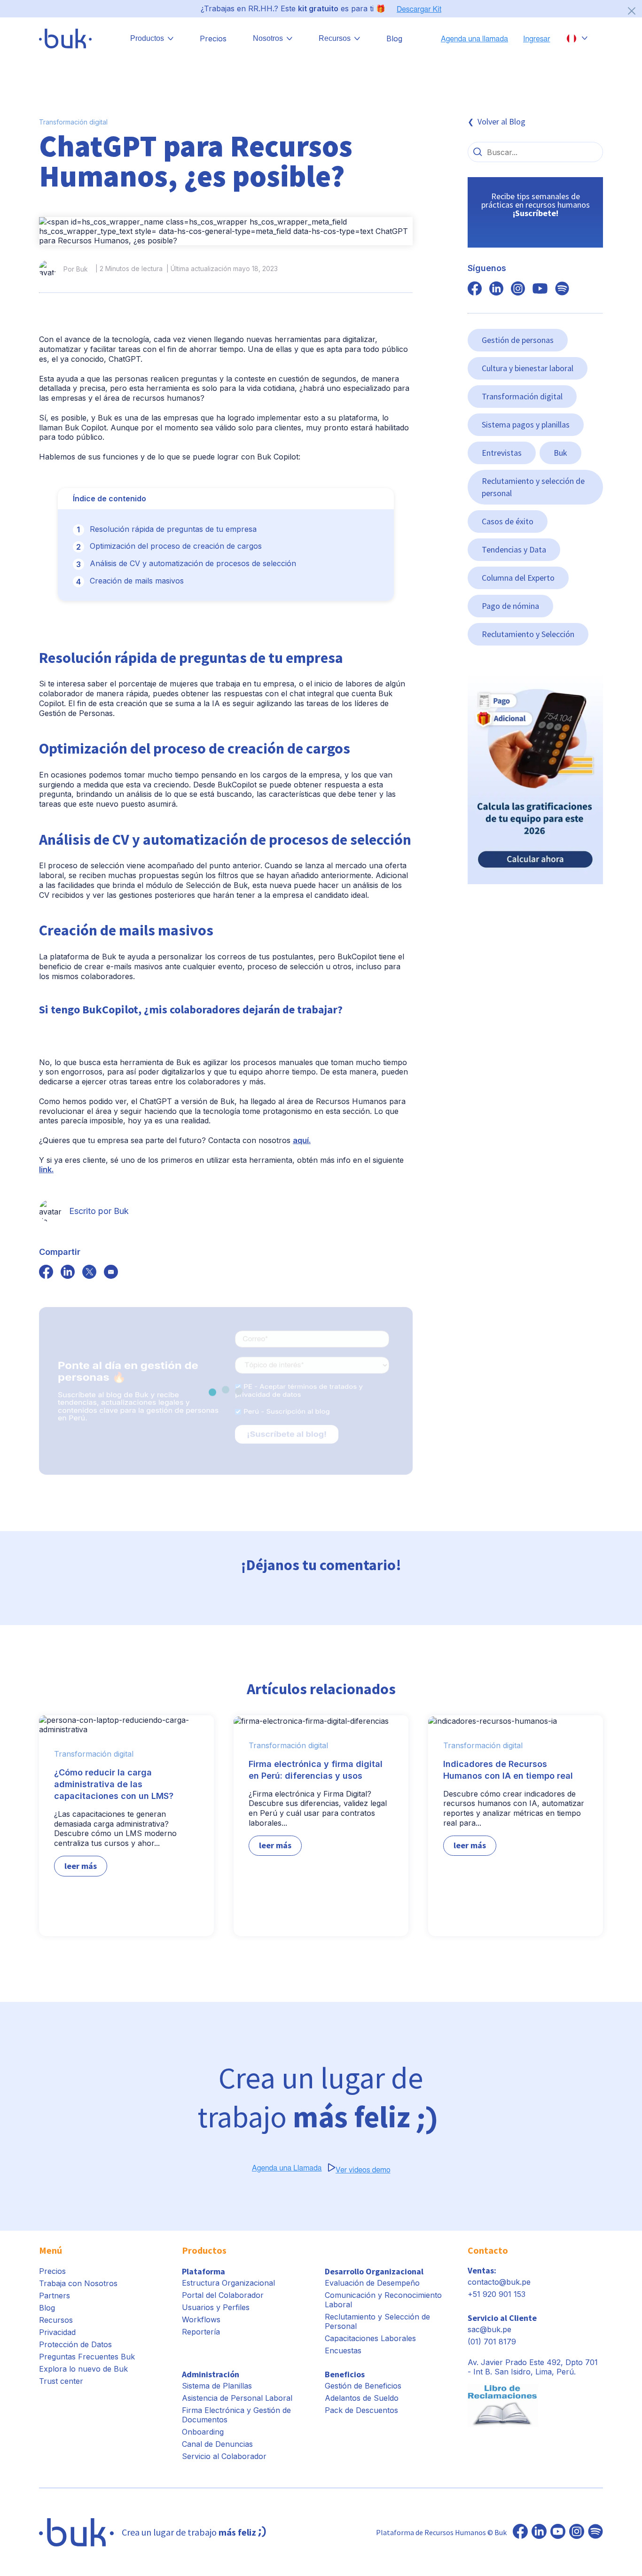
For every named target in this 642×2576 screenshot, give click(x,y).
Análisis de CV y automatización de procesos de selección (193, 563)
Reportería (201, 2332)
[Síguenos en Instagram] (577, 2532)
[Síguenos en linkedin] (496, 289)
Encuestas (343, 2350)
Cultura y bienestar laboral (528, 368)
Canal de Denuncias (217, 2444)
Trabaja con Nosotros (78, 2283)
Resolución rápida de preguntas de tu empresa (173, 529)
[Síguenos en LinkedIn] (539, 2532)
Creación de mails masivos (137, 581)
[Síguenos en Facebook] (520, 2532)
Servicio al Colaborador (224, 2456)
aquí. (302, 1140)
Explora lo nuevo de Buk (83, 2369)
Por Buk (76, 269)
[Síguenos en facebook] (46, 1273)
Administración (211, 2374)
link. (46, 1169)
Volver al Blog (501, 121)
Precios (213, 39)
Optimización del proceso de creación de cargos (176, 546)
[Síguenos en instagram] (518, 289)
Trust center (61, 2381)
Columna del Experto (518, 578)
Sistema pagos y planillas (526, 424)
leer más (81, 1866)
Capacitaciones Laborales (370, 2338)
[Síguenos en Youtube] (558, 2532)
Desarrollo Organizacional (374, 2271)
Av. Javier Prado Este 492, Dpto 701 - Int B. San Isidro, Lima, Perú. (533, 2367)
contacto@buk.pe (499, 2282)
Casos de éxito (508, 521)
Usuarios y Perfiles (216, 2307)
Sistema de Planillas (217, 2386)
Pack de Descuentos (361, 2410)
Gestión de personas (518, 340)
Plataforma (204, 2271)
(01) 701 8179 (492, 2342)
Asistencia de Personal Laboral (237, 2398)
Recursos (56, 2320)
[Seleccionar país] (577, 39)
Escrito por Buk (99, 1211)
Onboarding (203, 2432)
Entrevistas (502, 453)
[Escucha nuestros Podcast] (595, 2532)
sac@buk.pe (489, 2329)
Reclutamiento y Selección (528, 634)
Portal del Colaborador (223, 2295)
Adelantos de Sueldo (362, 2398)
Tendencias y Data (514, 549)
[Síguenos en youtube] (540, 289)
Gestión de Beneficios (363, 2386)
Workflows (201, 2319)
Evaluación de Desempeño (372, 2283)
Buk (560, 453)
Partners (55, 2296)
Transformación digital (73, 122)
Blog (394, 39)
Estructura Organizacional (228, 2283)
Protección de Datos (75, 2344)
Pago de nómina (510, 606)
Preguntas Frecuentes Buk (87, 2357)
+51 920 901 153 (497, 2294)
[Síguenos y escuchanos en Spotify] (562, 289)
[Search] (478, 152)
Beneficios (345, 2374)
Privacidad (57, 2332)
